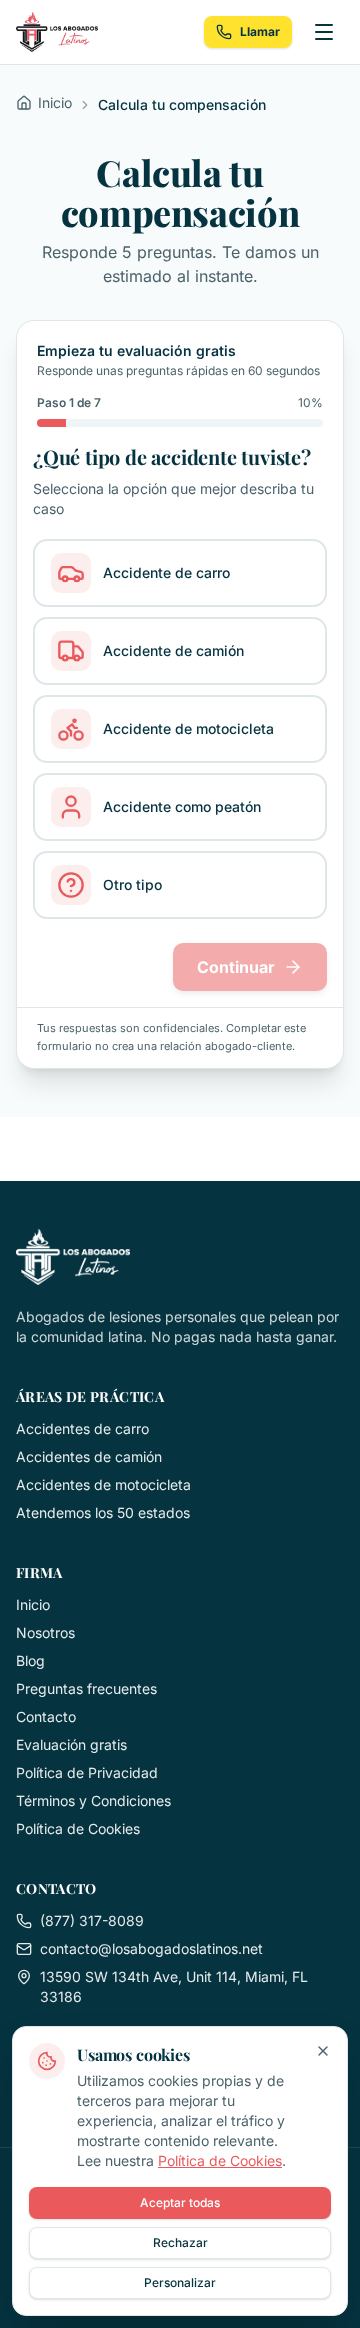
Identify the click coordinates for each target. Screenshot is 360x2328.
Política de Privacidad (87, 1772)
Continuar (236, 967)
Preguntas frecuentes (86, 1688)
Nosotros (45, 1632)
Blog (30, 1660)
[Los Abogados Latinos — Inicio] (57, 32)
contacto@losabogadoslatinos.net (151, 1948)
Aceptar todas (180, 2202)
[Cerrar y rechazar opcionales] (323, 2051)
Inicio (33, 1604)
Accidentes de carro (82, 1428)
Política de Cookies (78, 1828)
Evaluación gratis (71, 1744)
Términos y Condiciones (93, 1800)
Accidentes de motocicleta (103, 1484)
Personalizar (180, 2282)
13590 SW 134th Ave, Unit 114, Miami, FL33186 (174, 1986)
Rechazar (180, 2242)
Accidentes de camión (89, 1456)
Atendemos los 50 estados (103, 1512)
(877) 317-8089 (92, 1920)
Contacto (46, 1716)
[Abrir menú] (324, 32)
